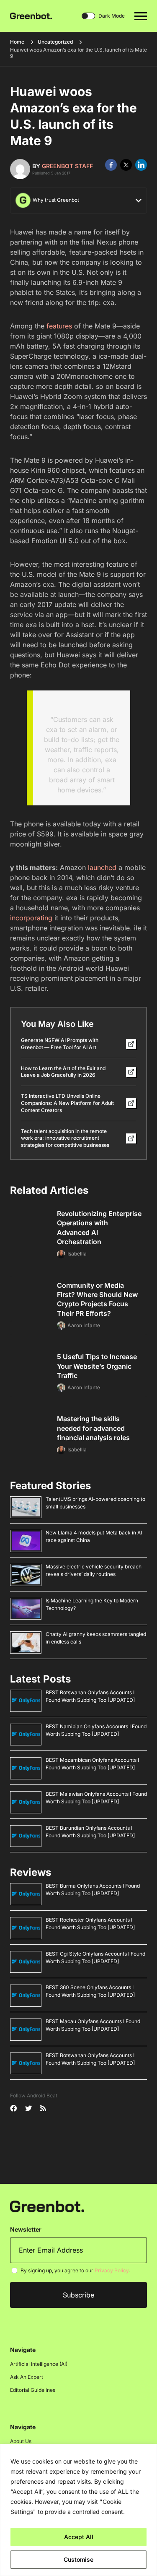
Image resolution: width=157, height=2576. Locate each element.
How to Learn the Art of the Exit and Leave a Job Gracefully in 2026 (63, 1072)
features (59, 326)
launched (102, 867)
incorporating (31, 918)
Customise (78, 2559)
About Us (21, 2441)
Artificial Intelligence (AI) (39, 2364)
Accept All (79, 2537)
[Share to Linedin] (141, 165)
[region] (78, 2510)
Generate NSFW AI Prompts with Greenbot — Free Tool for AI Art (60, 1044)
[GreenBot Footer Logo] (47, 2206)
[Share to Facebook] (111, 165)
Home (17, 42)
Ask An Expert (27, 2377)
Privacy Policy (112, 2270)
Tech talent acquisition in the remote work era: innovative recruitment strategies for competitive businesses (65, 1138)
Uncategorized (55, 42)
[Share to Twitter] (126, 165)
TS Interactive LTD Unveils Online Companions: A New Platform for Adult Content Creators (67, 1103)
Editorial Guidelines (33, 2390)
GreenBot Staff (67, 166)
